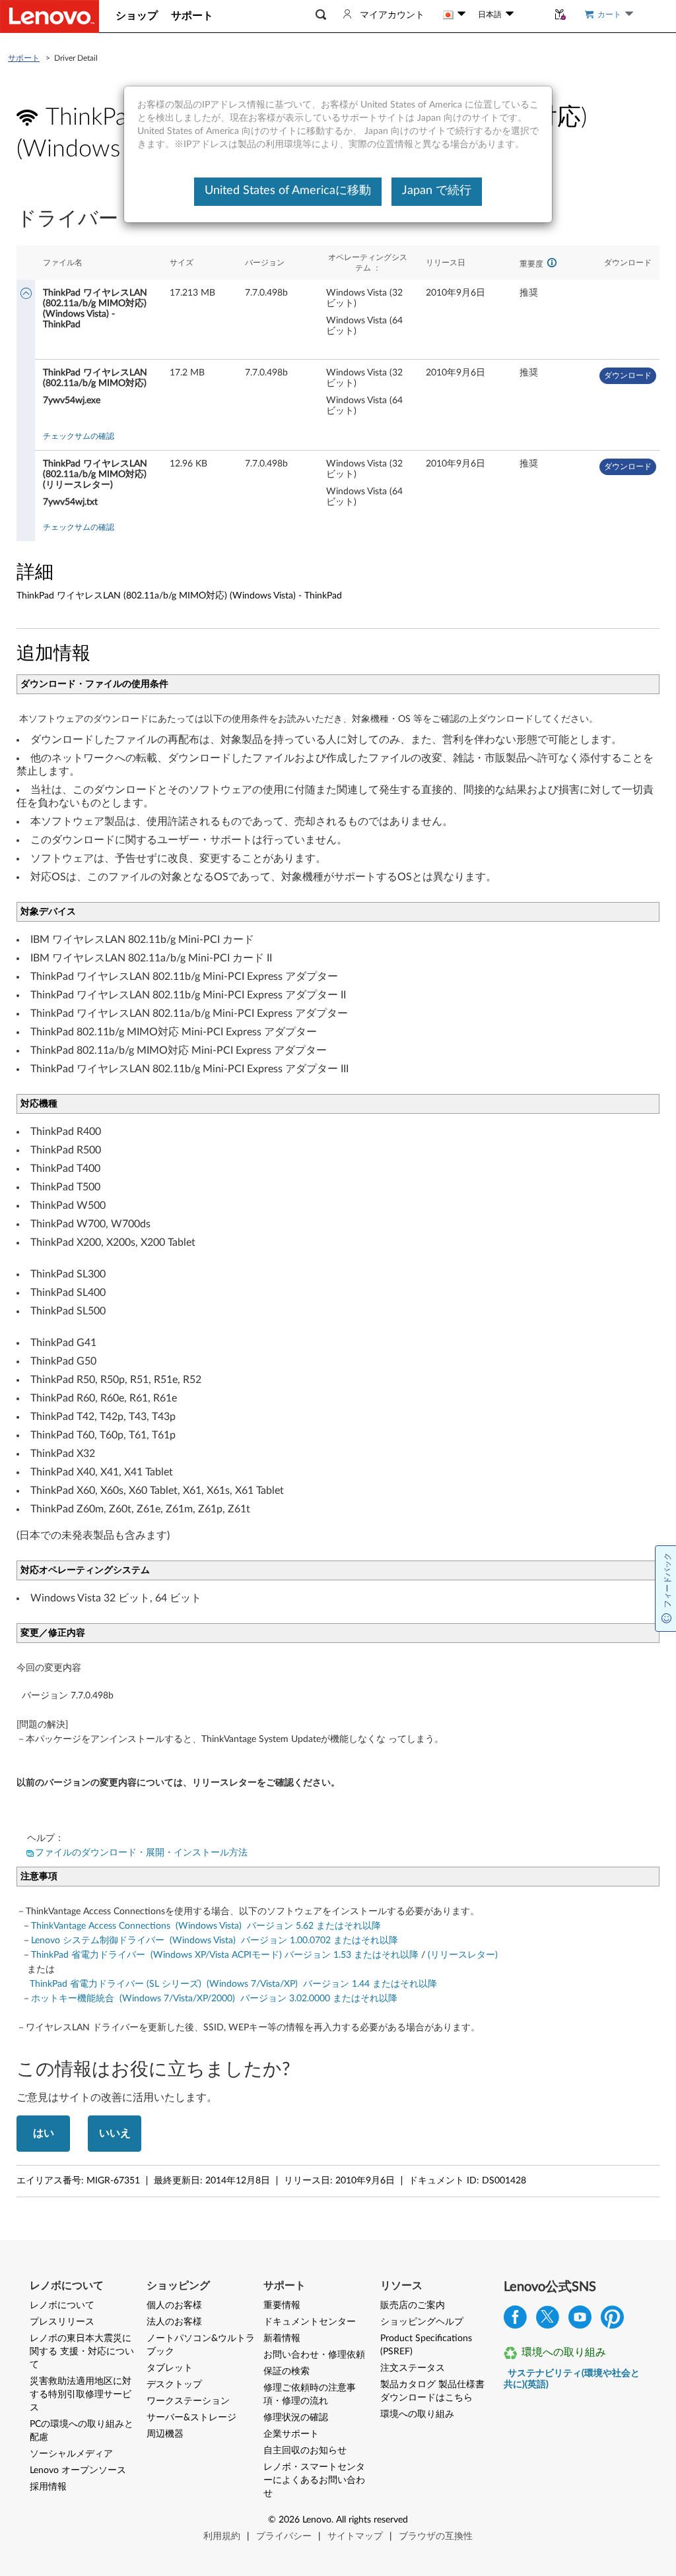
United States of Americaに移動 (288, 191)
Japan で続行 (437, 191)
